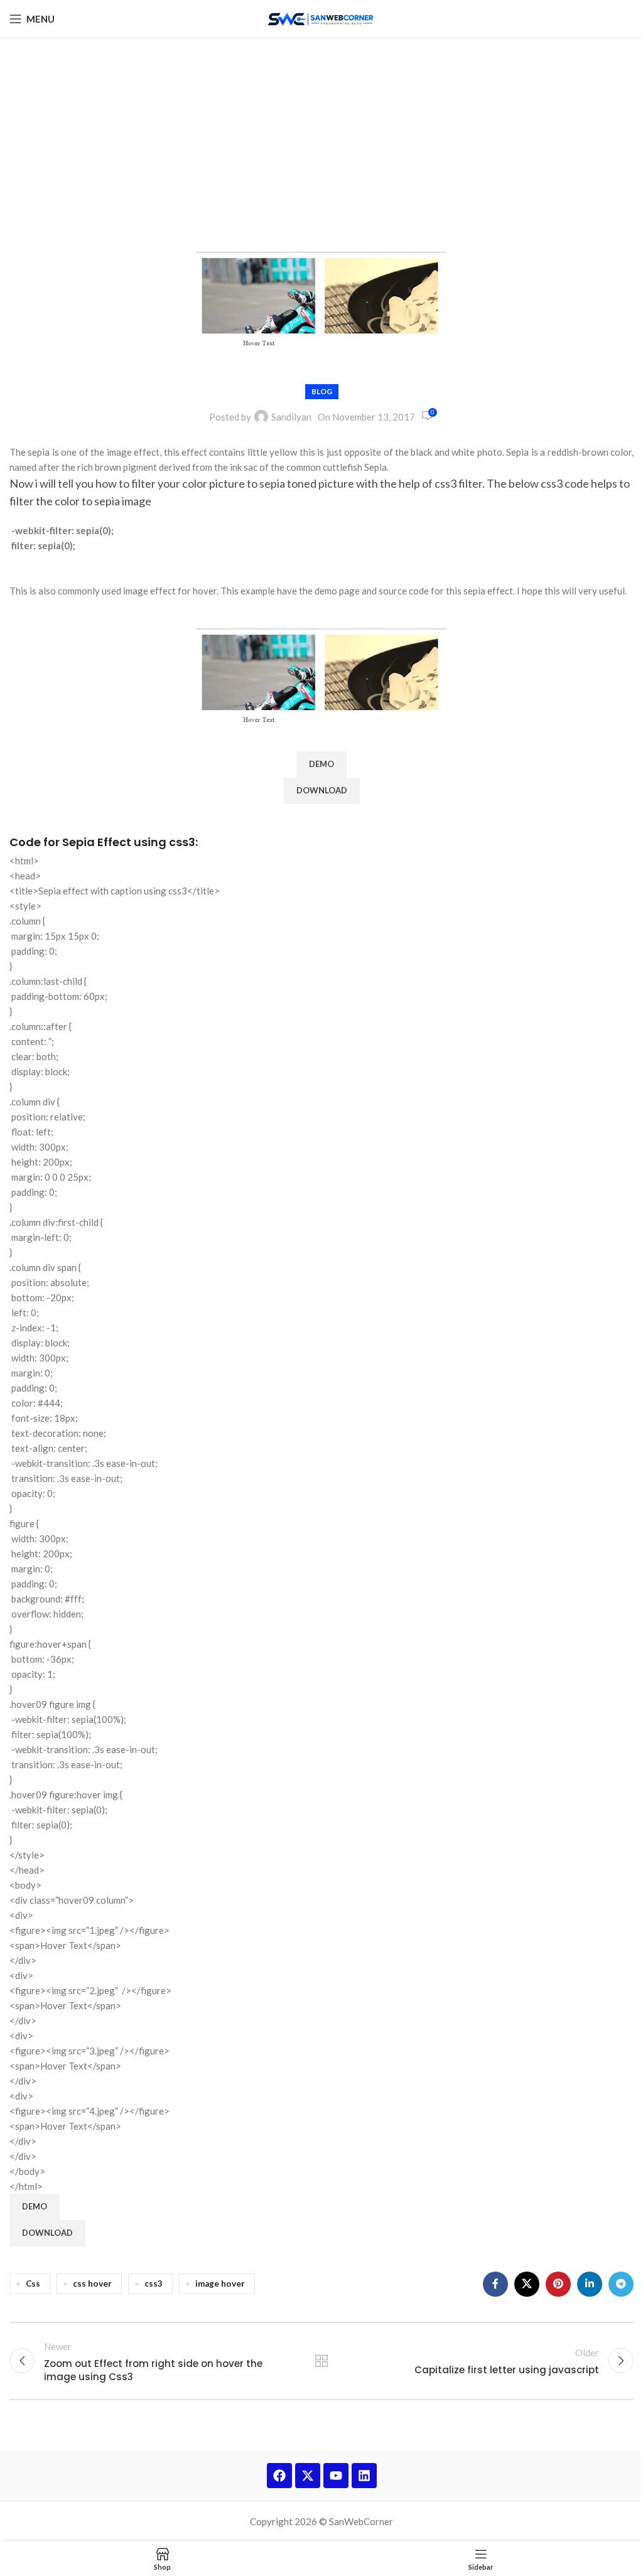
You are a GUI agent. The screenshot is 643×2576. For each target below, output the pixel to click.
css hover (92, 2284)
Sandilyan (291, 417)
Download (322, 790)
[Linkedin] (364, 2476)
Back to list (321, 2361)
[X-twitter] (308, 2476)
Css (33, 2284)
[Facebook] (279, 2476)
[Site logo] (322, 18)
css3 (154, 2284)
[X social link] (527, 2284)
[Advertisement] (321, 132)
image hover (220, 2284)
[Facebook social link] (495, 2284)
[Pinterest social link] (558, 2284)
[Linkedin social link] (590, 2284)
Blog (322, 391)
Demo (321, 764)
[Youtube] (336, 2476)
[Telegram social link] (621, 2284)
